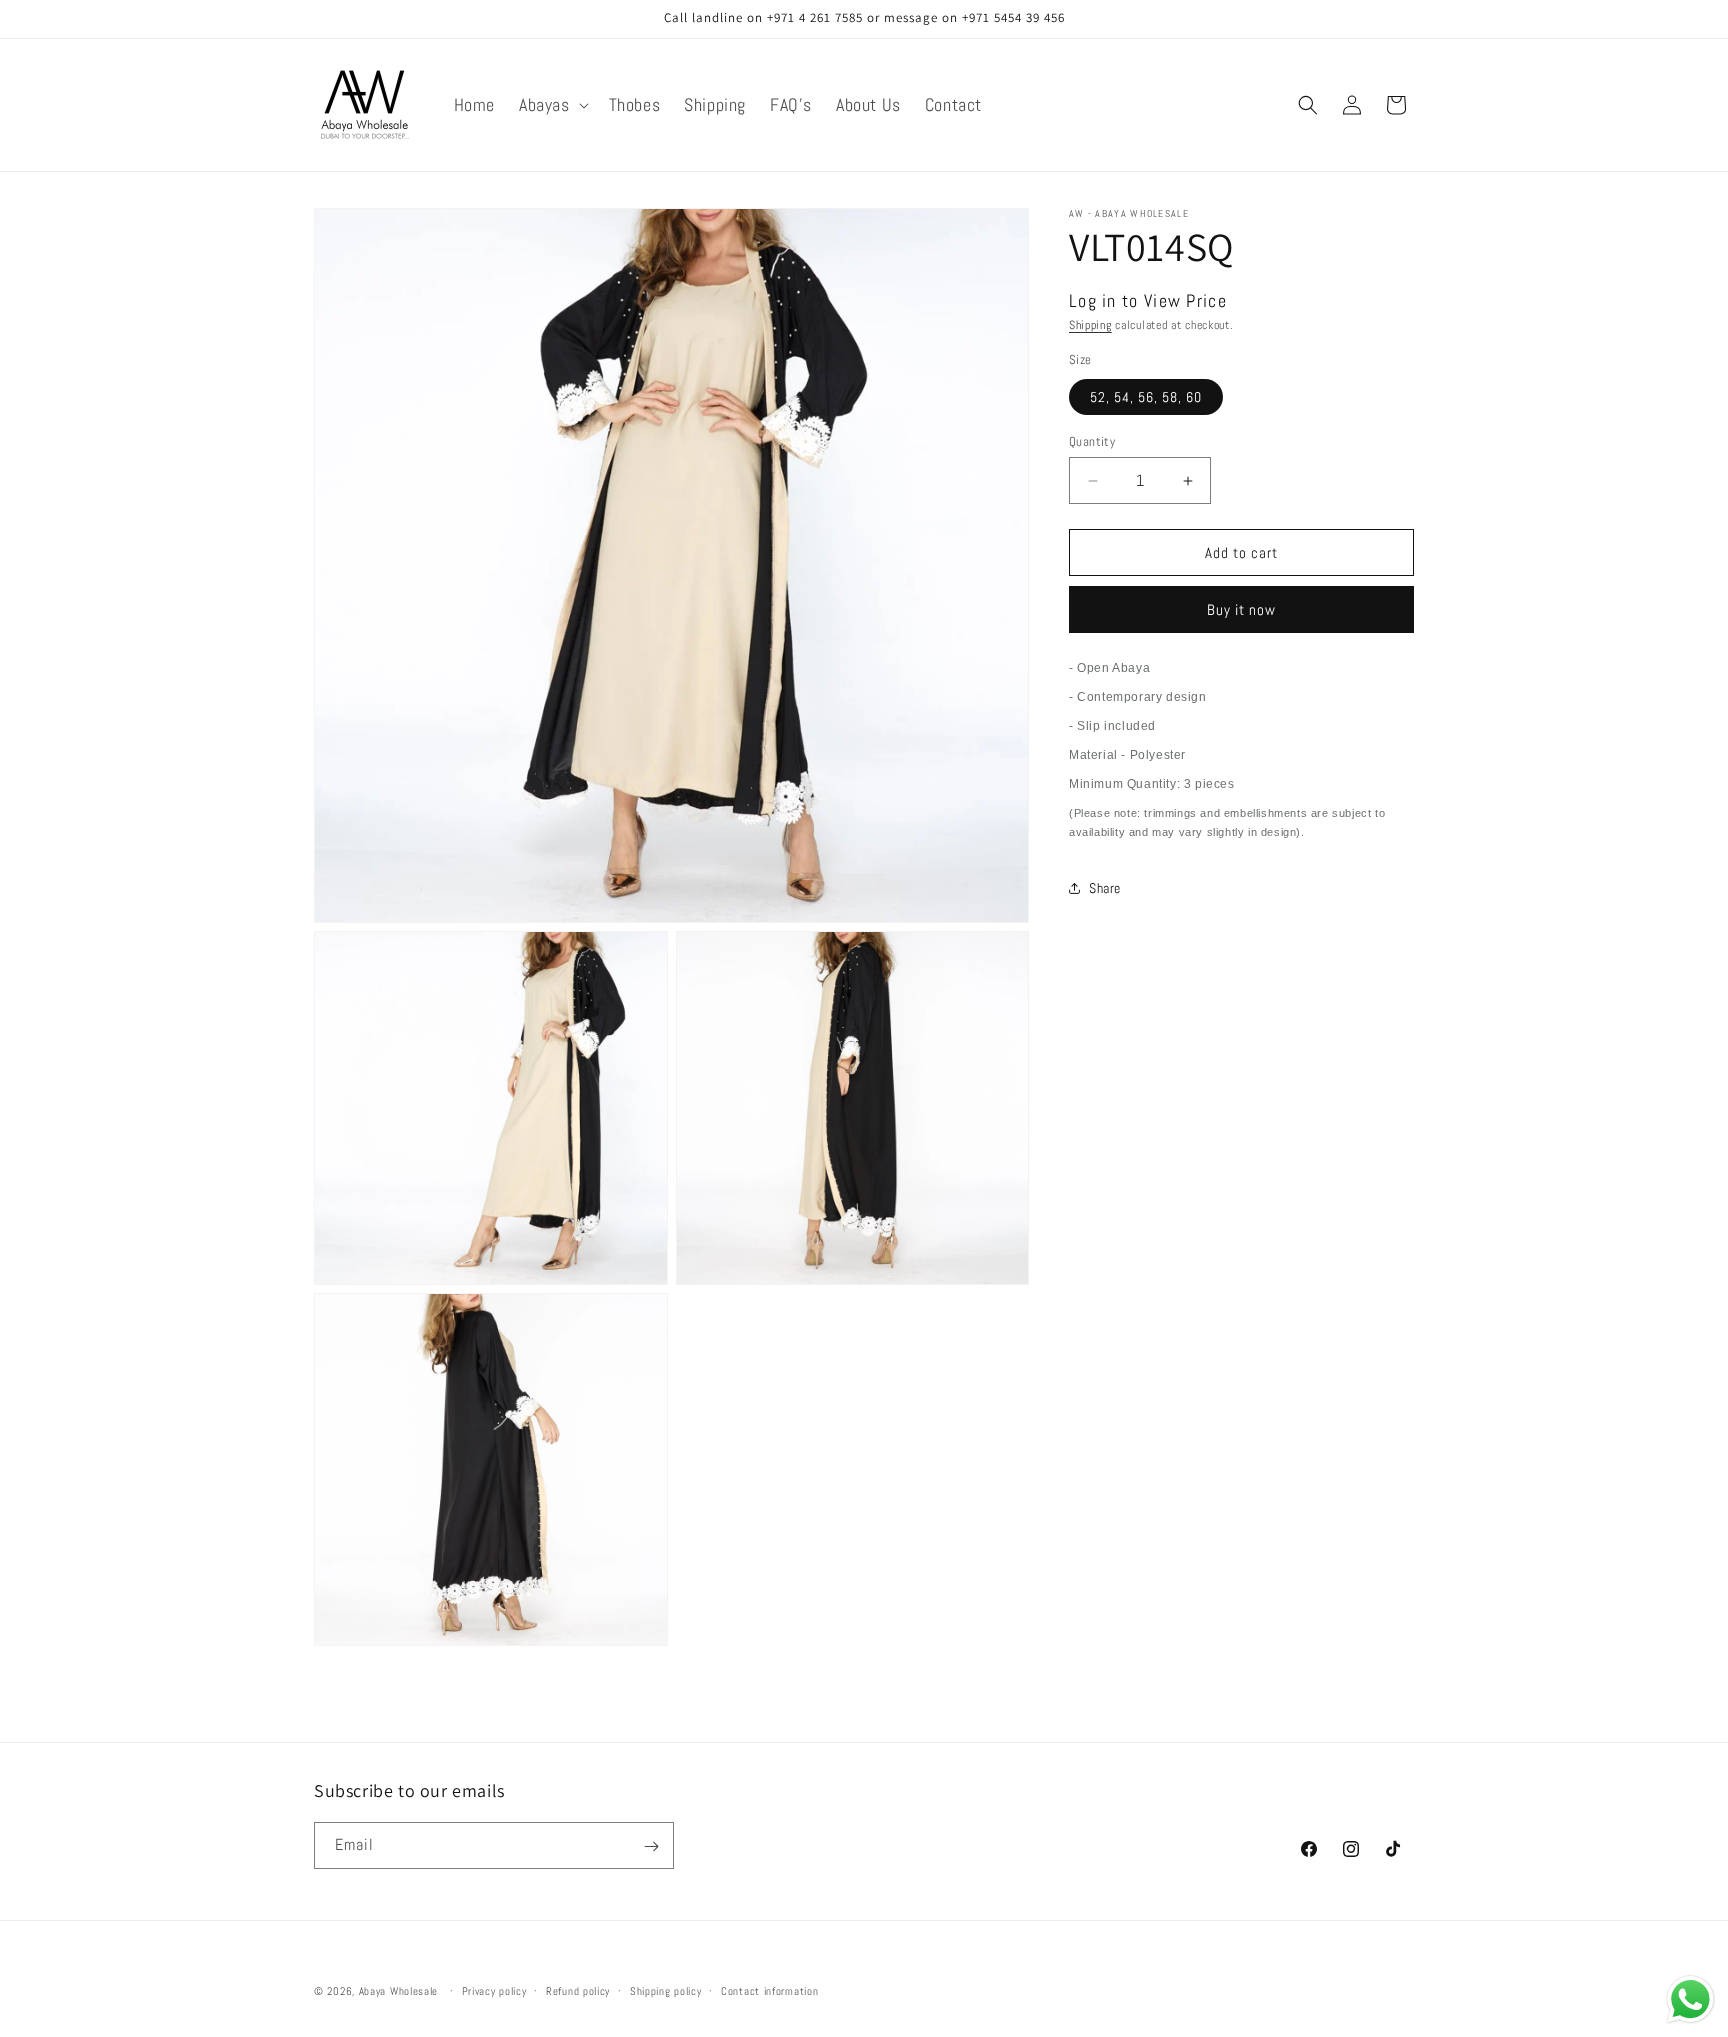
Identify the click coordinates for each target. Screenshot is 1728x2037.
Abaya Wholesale (399, 1991)
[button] (552, 104)
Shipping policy (666, 1990)
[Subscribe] (651, 1846)
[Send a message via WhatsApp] (1690, 1999)
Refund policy (578, 1990)
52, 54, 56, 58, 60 (1146, 397)
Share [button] (1105, 888)
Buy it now (1241, 609)
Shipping (1090, 325)
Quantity (1092, 441)
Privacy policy (494, 1990)
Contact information (769, 1990)
